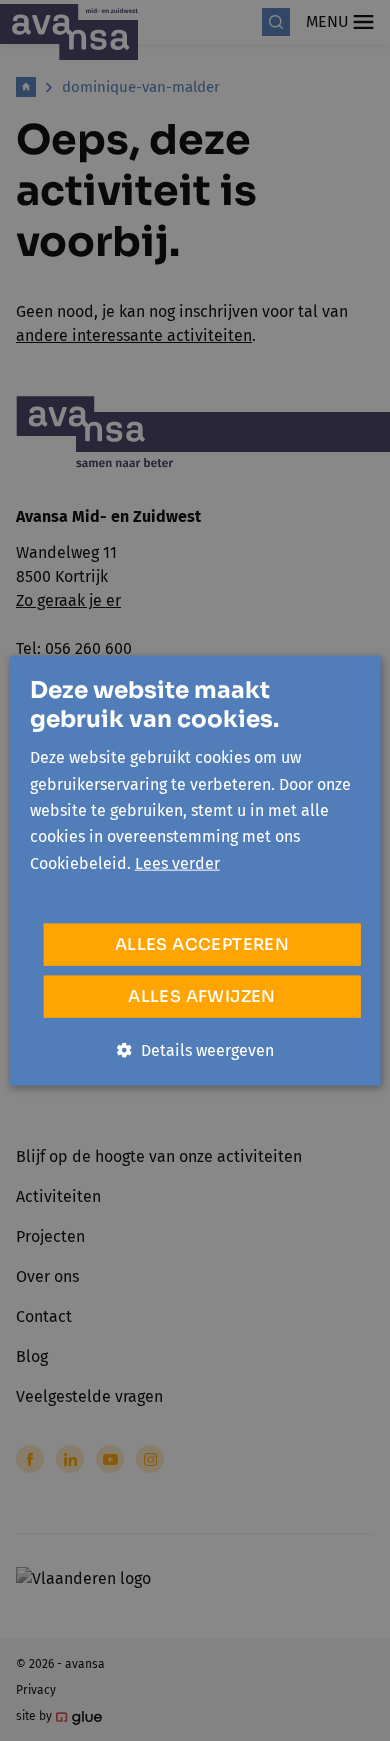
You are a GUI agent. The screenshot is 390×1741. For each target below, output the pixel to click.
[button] (195, 1051)
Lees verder (177, 862)
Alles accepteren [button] (202, 944)
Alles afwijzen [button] (202, 996)
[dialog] (195, 870)
